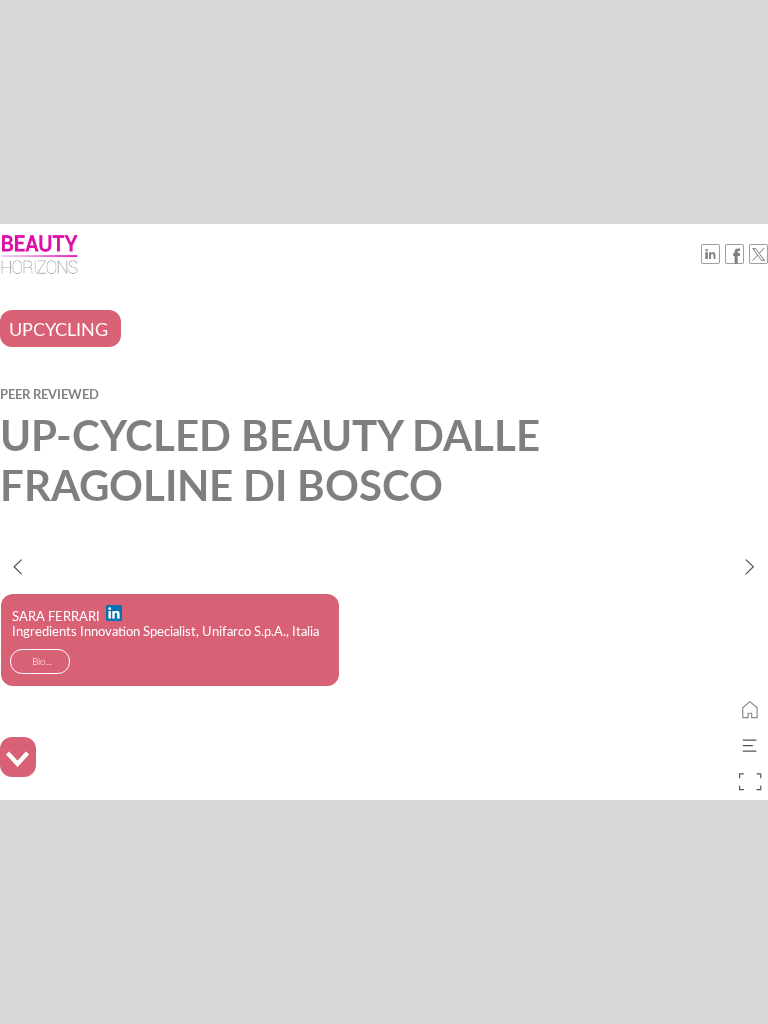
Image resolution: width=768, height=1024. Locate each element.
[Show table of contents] (750, 746)
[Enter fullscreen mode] (750, 782)
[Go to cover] (750, 710)
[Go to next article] (750, 566)
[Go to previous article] (18, 566)
